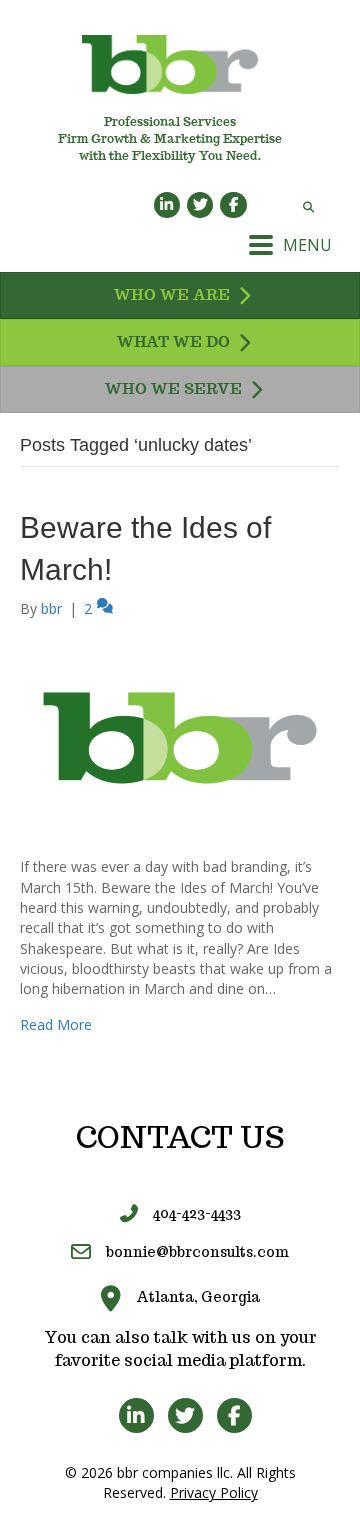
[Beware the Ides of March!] (180, 736)
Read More (56, 1024)
